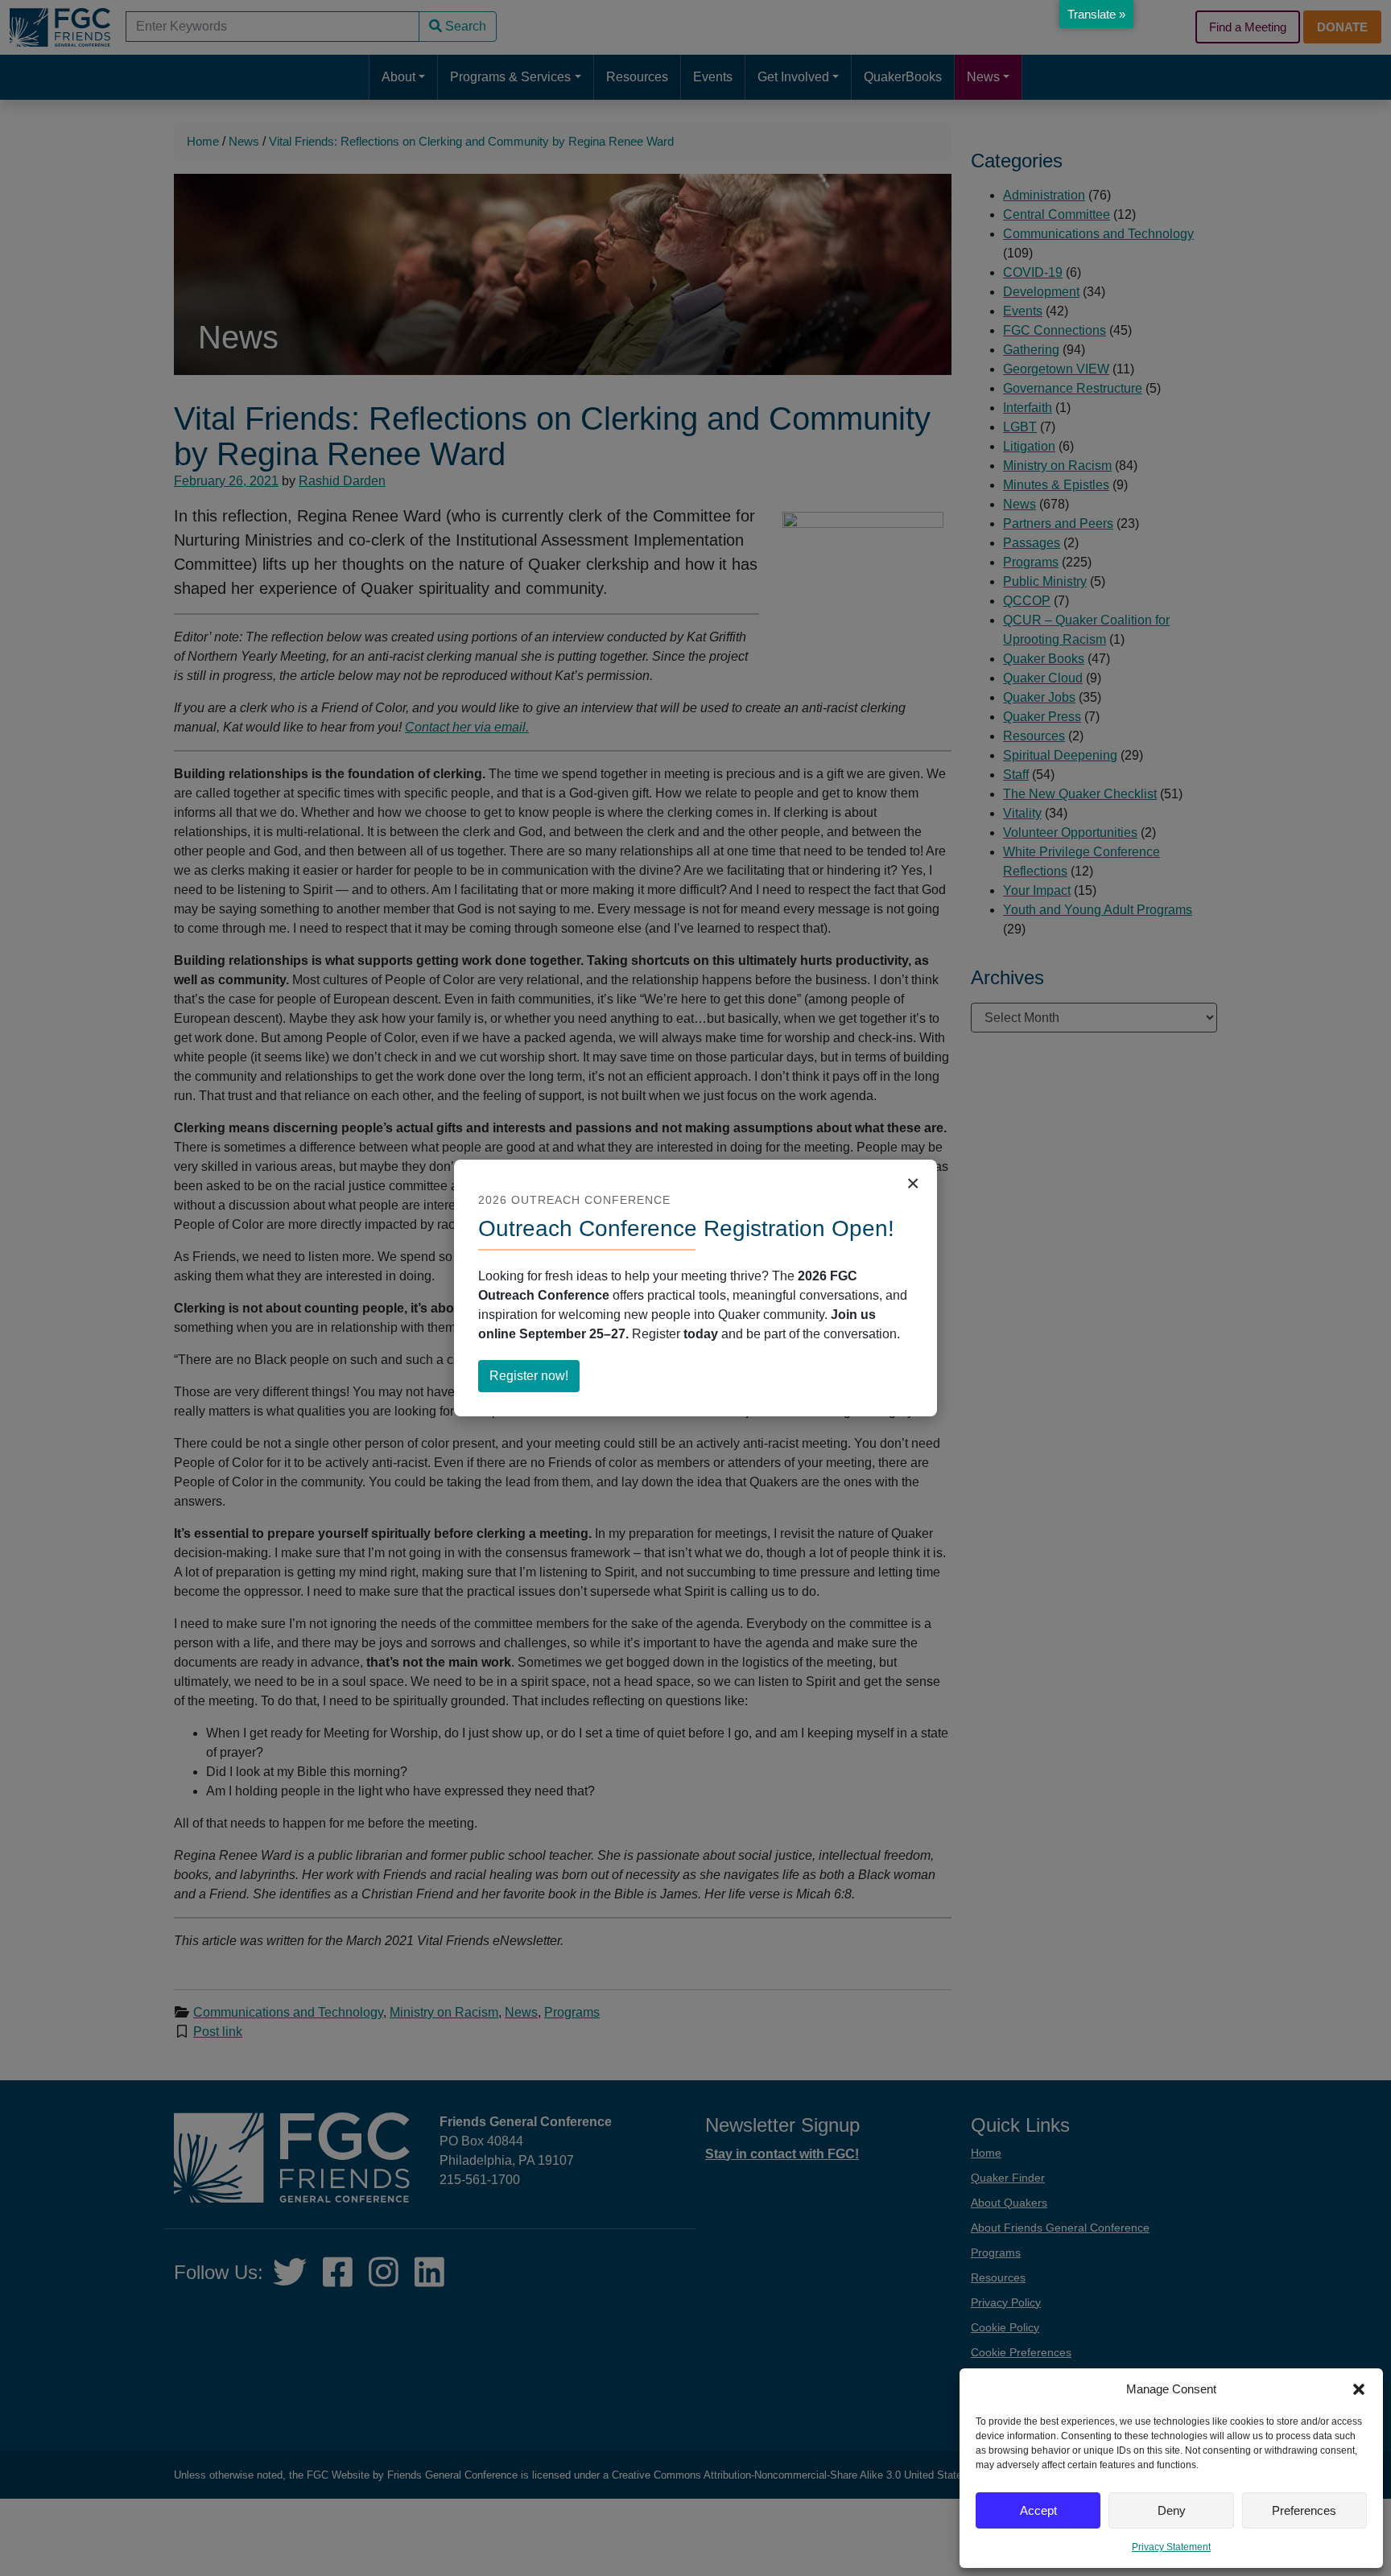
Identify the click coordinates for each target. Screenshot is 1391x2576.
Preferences (1304, 2510)
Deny (1172, 2510)
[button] (1359, 2389)
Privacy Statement (1171, 2547)
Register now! (535, 1380)
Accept (1038, 2510)
